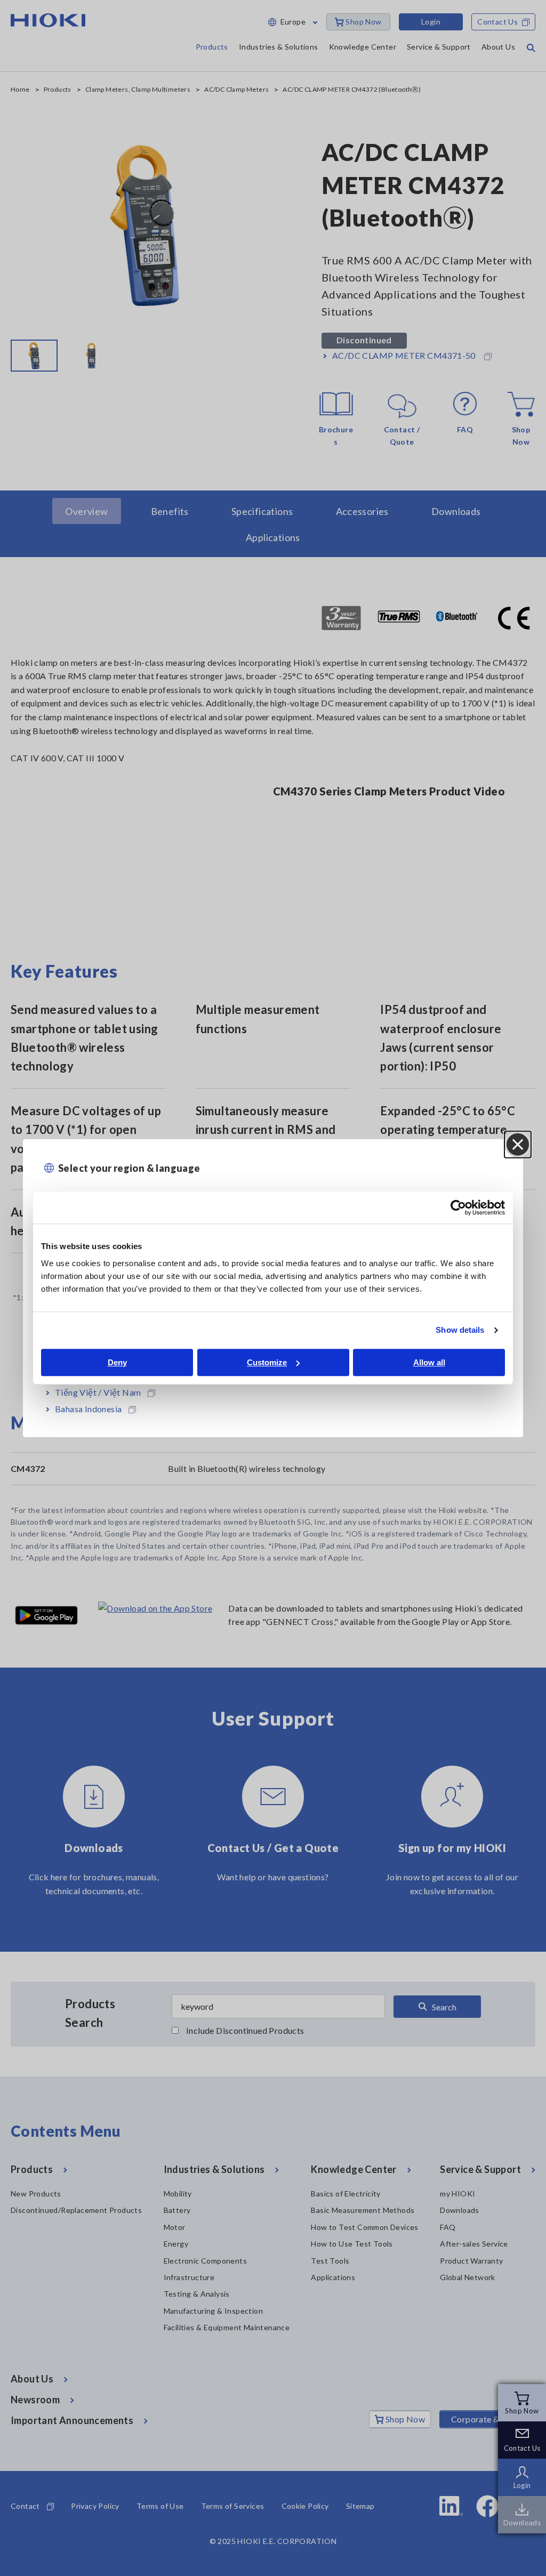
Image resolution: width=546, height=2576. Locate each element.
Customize (267, 1362)
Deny (117, 1362)
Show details (460, 1330)
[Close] (518, 1145)
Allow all (429, 1362)
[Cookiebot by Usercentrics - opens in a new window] (458, 1207)
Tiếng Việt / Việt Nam (98, 1392)
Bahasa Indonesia (88, 1409)
